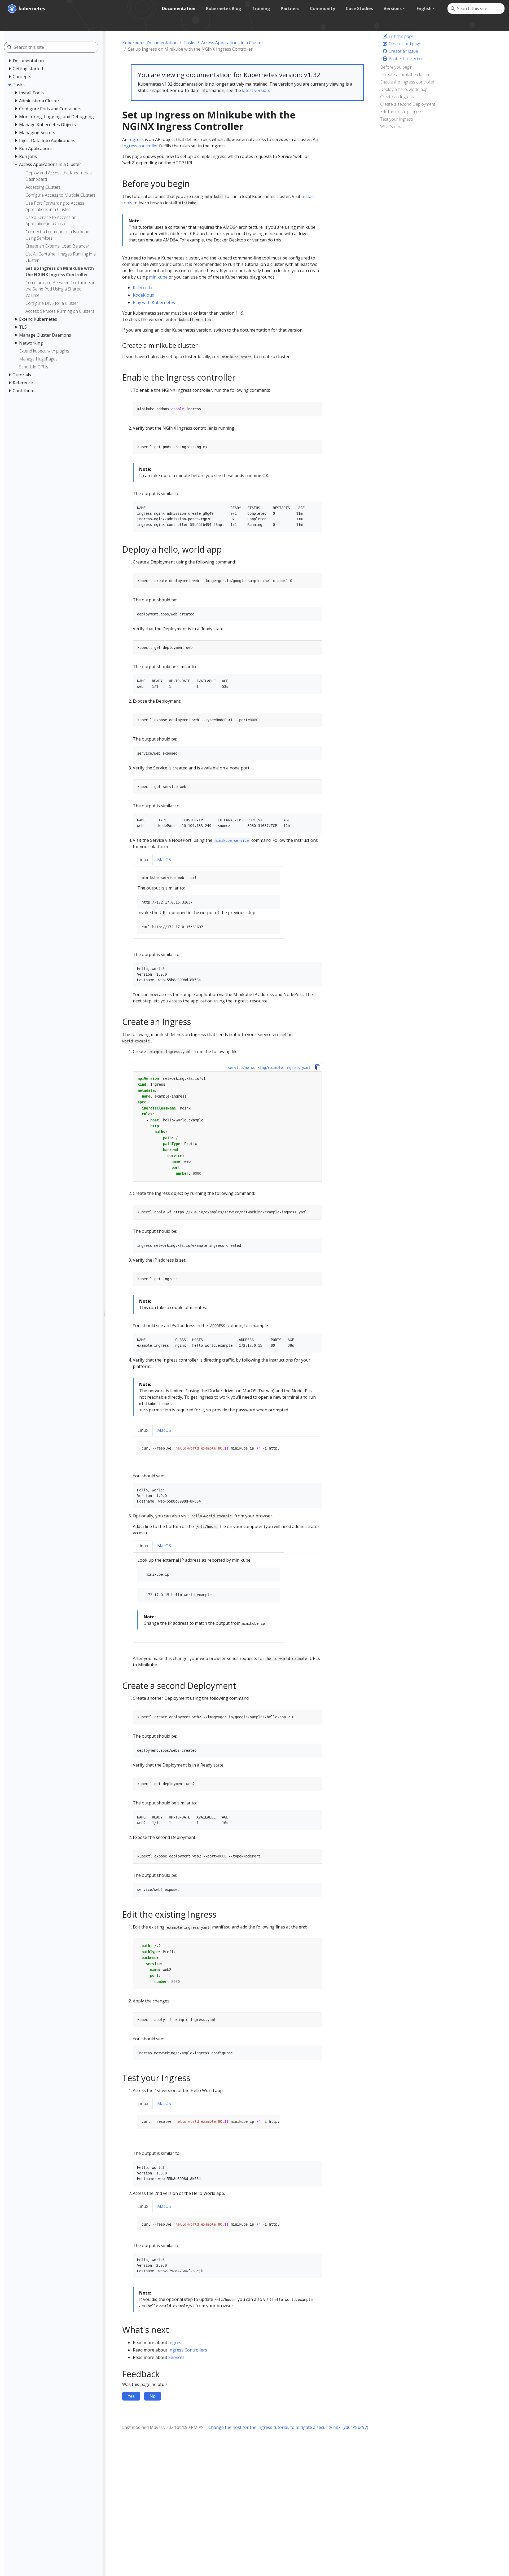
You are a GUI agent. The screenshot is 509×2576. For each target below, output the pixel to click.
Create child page (404, 44)
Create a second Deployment (408, 104)
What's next (391, 126)
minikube (158, 277)
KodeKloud (144, 295)
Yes (131, 2396)
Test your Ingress (397, 119)
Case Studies (359, 8)
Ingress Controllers (188, 2350)
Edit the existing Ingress (402, 112)
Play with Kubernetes (154, 302)
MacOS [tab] (164, 860)
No (153, 2396)
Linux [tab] (143, 860)
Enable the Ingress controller (407, 82)
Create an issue (403, 51)
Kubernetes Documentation (150, 43)
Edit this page (401, 36)
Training (261, 8)
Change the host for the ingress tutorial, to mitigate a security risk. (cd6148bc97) (288, 2427)
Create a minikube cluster (406, 74)
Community (322, 8)
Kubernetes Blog (224, 8)
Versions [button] (393, 8)
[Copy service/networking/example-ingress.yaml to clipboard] (318, 1067)
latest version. (256, 90)
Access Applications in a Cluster (232, 43)
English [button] (424, 8)
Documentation (179, 8)
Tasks (189, 43)
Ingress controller (140, 146)
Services (176, 2357)
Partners (290, 8)
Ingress (136, 139)
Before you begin (396, 67)
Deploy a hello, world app (404, 89)
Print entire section (406, 59)
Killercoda (142, 288)
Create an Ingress (397, 97)
